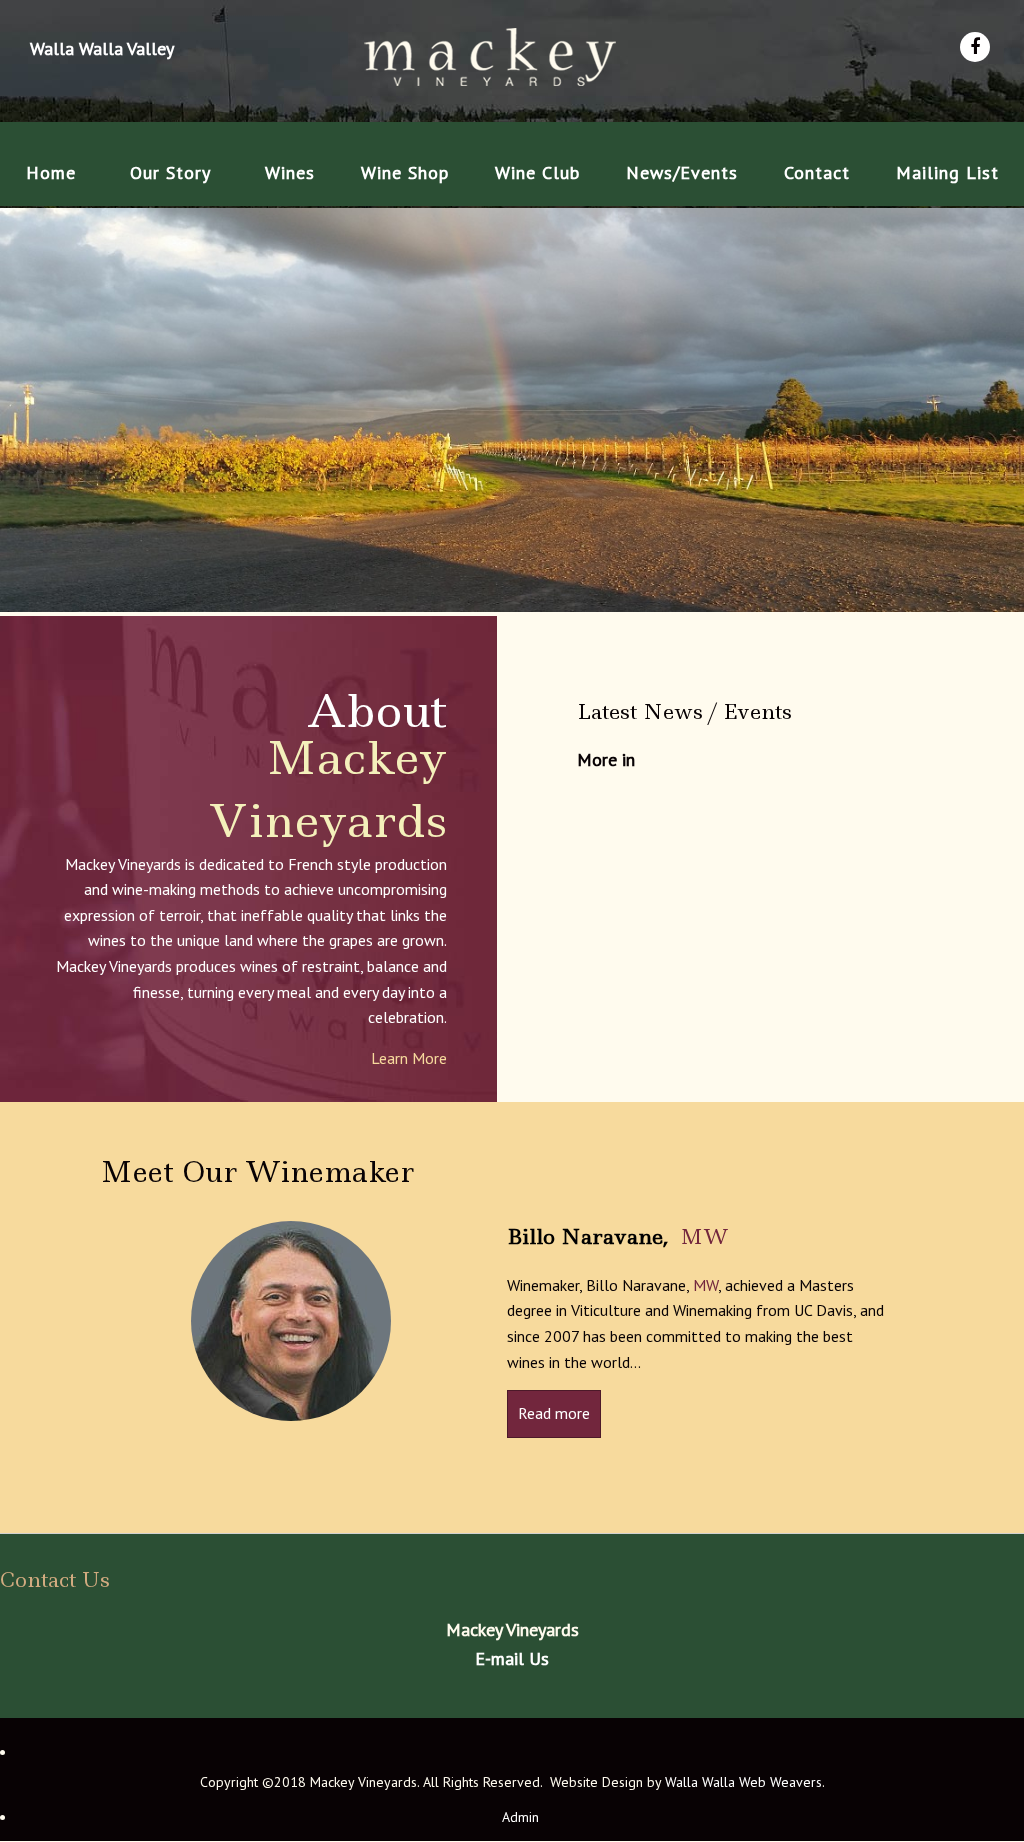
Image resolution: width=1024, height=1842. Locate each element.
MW (704, 1237)
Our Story (170, 172)
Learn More (409, 1058)
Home (51, 172)
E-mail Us (512, 1658)
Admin (520, 1818)
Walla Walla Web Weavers (743, 1782)
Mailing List (947, 172)
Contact (817, 172)
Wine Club (537, 172)
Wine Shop (405, 172)
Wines (290, 172)
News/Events (682, 172)
